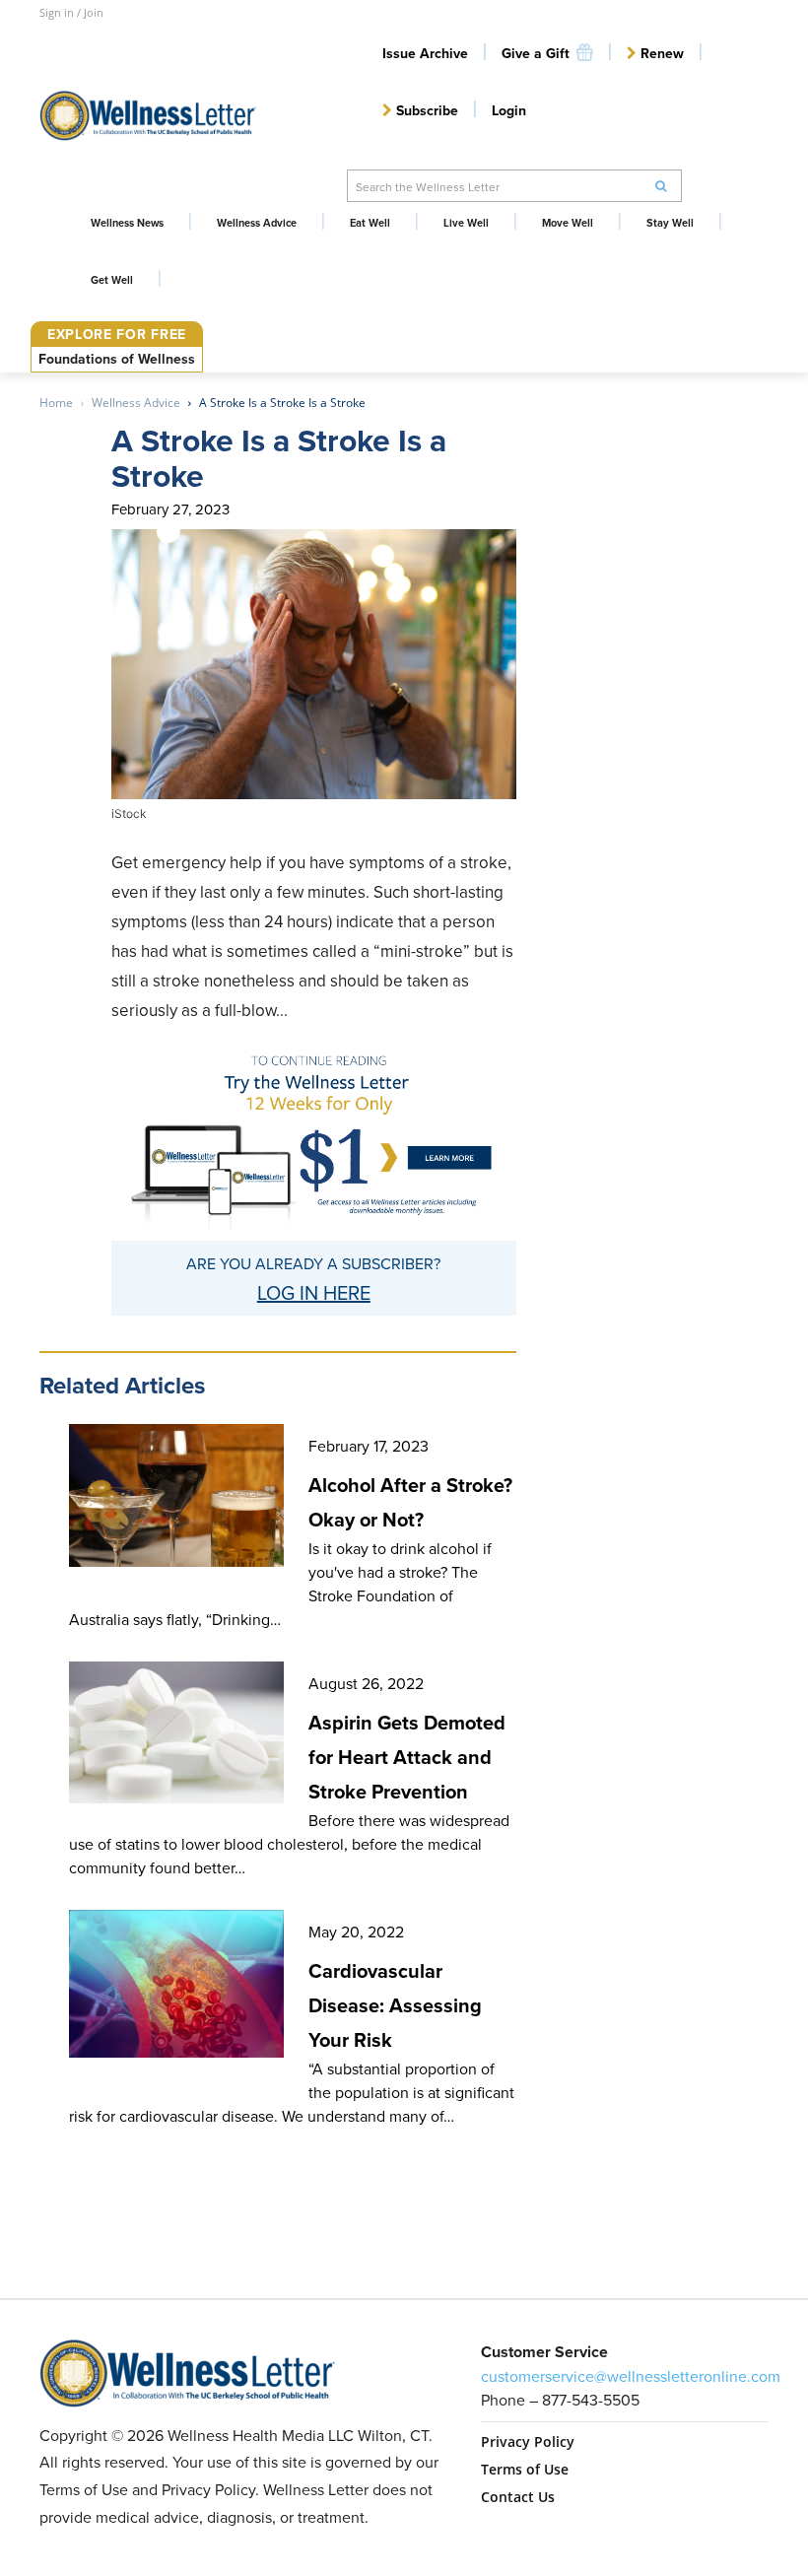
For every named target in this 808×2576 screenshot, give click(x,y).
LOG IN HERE (314, 1292)
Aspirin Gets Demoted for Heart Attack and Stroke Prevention (407, 1757)
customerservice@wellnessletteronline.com (631, 2376)
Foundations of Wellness (117, 359)
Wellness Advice (136, 403)
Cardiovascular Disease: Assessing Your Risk (395, 2005)
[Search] (661, 186)
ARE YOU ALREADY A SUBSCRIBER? (313, 1263)
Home (56, 403)
